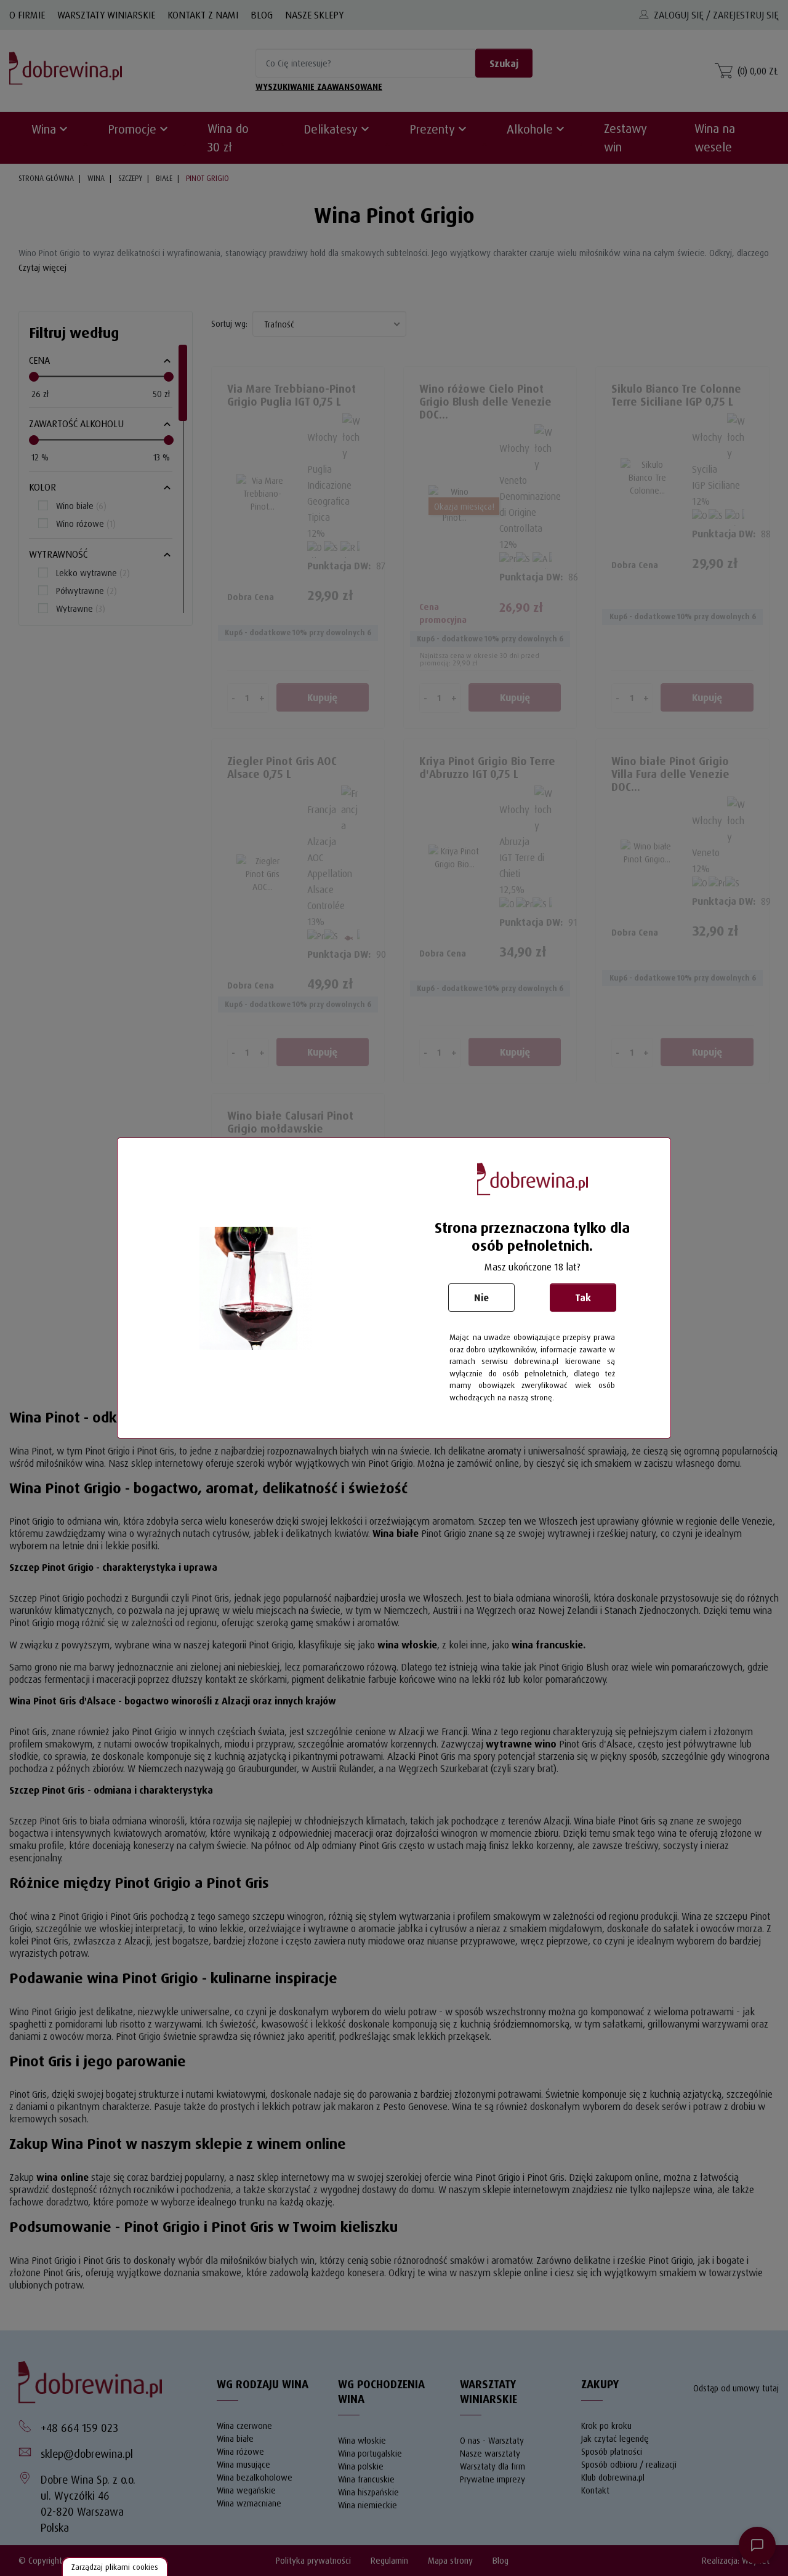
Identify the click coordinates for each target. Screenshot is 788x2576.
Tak (583, 1298)
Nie (481, 1298)
